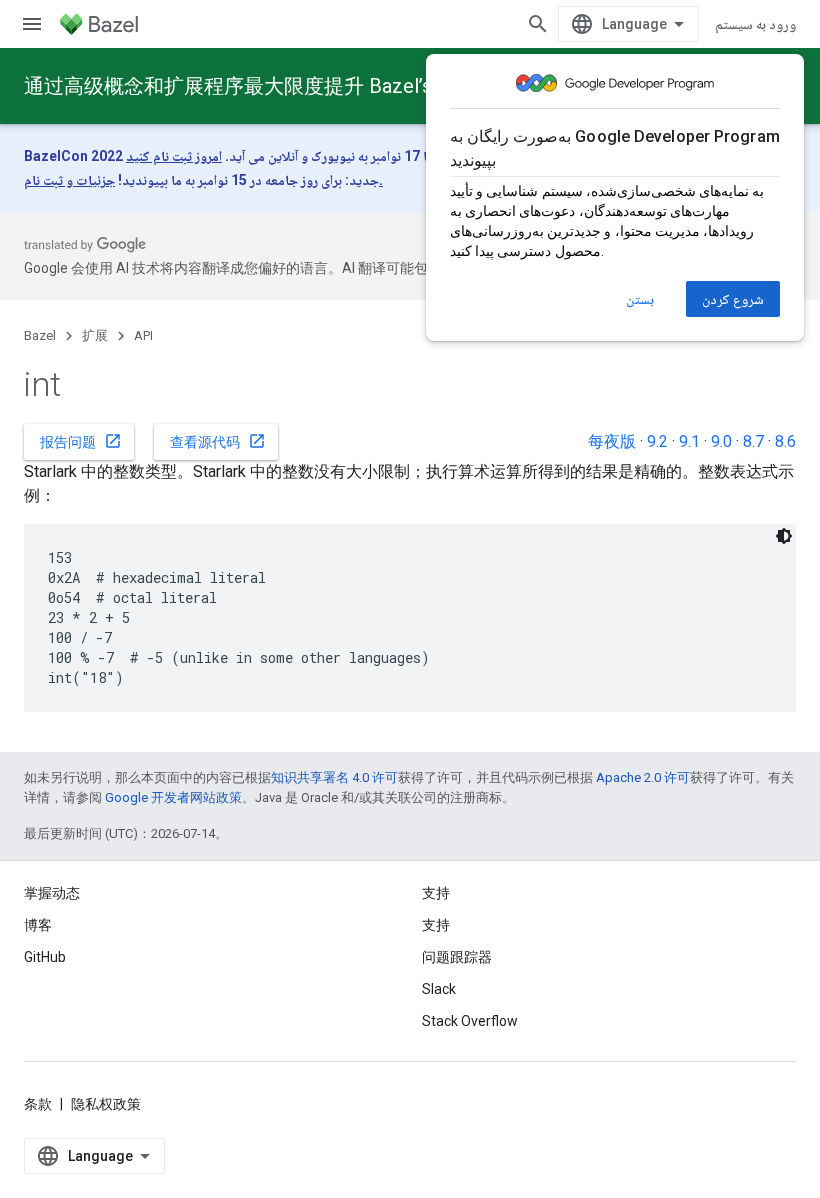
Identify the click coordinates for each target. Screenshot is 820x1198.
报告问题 (81, 441)
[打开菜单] (32, 24)
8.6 (785, 441)
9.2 (657, 441)
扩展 (95, 335)
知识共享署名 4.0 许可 (334, 777)
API (143, 335)
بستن (640, 299)
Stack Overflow (470, 1021)
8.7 (753, 441)
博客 (38, 925)
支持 (436, 925)
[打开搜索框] (538, 24)
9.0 (721, 441)
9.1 (689, 441)
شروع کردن (733, 299)
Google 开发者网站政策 (173, 797)
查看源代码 (218, 441)
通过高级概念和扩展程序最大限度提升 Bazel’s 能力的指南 (280, 86)
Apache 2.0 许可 (643, 777)
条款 (38, 1104)
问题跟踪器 (457, 957)
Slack (439, 989)
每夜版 (612, 441)
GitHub (45, 957)
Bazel (40, 335)
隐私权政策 (106, 1104)
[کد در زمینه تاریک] (784, 536)
